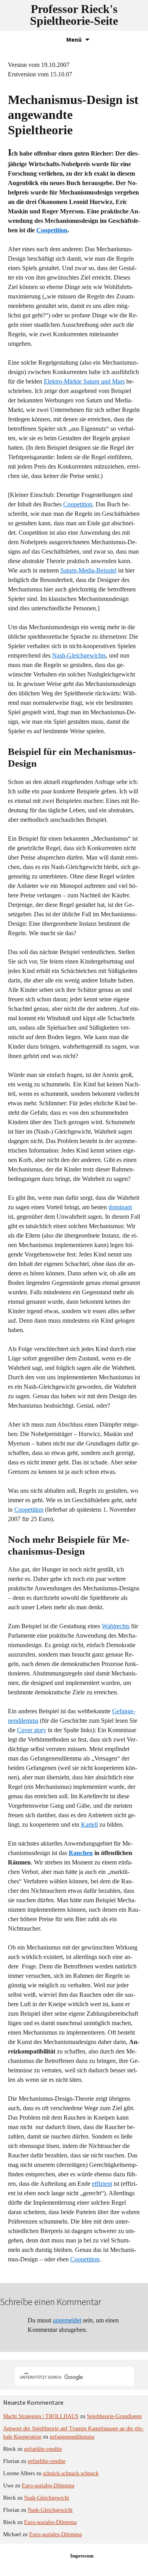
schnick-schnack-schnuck (71, 2473)
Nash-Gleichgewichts (79, 655)
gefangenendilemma (72, 2437)
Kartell (89, 1825)
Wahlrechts (116, 1626)
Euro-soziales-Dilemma (48, 2486)
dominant (120, 1207)
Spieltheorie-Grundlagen (114, 2416)
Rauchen (81, 1853)
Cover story (32, 1730)
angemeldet (67, 2320)
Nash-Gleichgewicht (47, 2498)
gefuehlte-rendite (43, 2449)
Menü (74, 39)
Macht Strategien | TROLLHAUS (41, 2416)
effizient (102, 2184)
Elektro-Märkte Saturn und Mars (84, 381)
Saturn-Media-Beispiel (88, 570)
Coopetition (52, 230)
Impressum (82, 2556)
